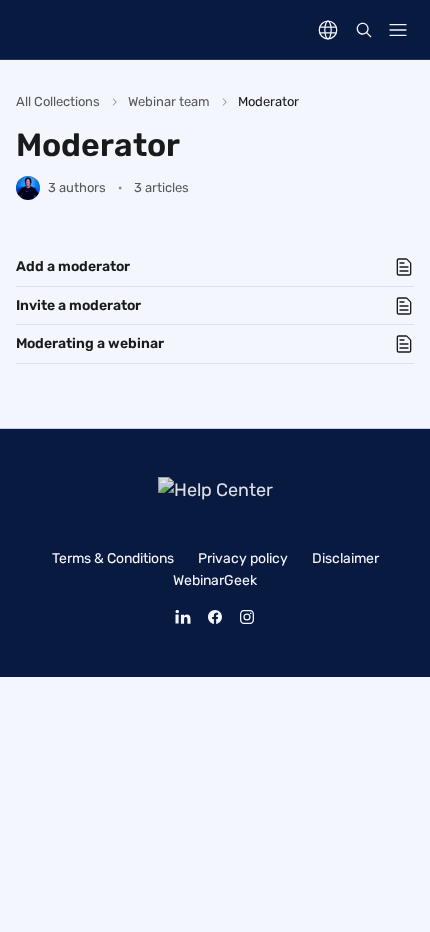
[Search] (364, 30)
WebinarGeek (215, 580)
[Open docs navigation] (398, 30)
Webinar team (169, 101)
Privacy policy (243, 558)
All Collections (58, 101)
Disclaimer (345, 558)
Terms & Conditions (113, 558)
